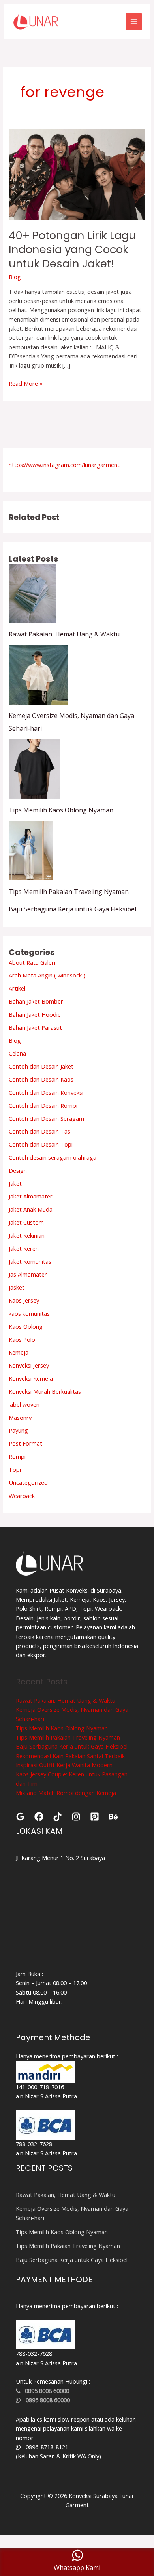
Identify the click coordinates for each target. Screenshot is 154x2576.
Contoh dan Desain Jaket (41, 1066)
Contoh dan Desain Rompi (43, 1105)
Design (18, 1170)
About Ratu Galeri (32, 962)
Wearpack (22, 1496)
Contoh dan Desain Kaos (41, 1079)
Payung (18, 1430)
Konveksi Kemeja (31, 1378)
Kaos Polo (22, 1339)
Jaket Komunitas (30, 1261)
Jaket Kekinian (27, 1235)
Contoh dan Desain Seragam (46, 1118)
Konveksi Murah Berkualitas (45, 1391)
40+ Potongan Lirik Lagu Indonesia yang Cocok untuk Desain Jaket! (72, 250)
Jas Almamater (28, 1274)
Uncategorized (28, 1482)
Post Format (25, 1443)
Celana (17, 1053)
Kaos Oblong (26, 1326)
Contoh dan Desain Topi (41, 1144)
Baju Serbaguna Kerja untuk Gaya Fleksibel (72, 909)
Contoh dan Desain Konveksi (46, 1092)
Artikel (17, 988)
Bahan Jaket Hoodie (35, 1014)
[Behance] (113, 1817)
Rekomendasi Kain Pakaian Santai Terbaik (70, 1756)
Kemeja (19, 1352)
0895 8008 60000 (45, 2391)
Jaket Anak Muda (31, 1209)
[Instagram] (76, 1817)
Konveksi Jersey (29, 1365)
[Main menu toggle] (134, 22)
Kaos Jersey (24, 1300)
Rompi (17, 1456)
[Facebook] (39, 1817)
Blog (15, 277)
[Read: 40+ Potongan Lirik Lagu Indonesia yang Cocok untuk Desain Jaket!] (77, 173)
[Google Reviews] (20, 1817)
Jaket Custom (26, 1222)
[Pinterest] (95, 1817)
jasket (17, 1287)
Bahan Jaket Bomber (36, 1001)
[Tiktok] (57, 1817)
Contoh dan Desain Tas (39, 1131)
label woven (24, 1404)
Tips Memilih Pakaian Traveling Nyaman (69, 892)
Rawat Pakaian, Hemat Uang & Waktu (64, 634)
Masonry (20, 1418)
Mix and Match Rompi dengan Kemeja (66, 1793)
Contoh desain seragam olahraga (53, 1157)
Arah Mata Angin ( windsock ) (47, 975)
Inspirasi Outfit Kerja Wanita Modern (64, 1765)
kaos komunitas (29, 1313)
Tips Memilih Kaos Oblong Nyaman (61, 810)
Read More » (26, 383)
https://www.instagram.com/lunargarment (64, 465)
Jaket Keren (24, 1248)
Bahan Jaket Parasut (35, 1027)
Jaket (15, 1183)
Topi (15, 1469)
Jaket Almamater (31, 1196)
